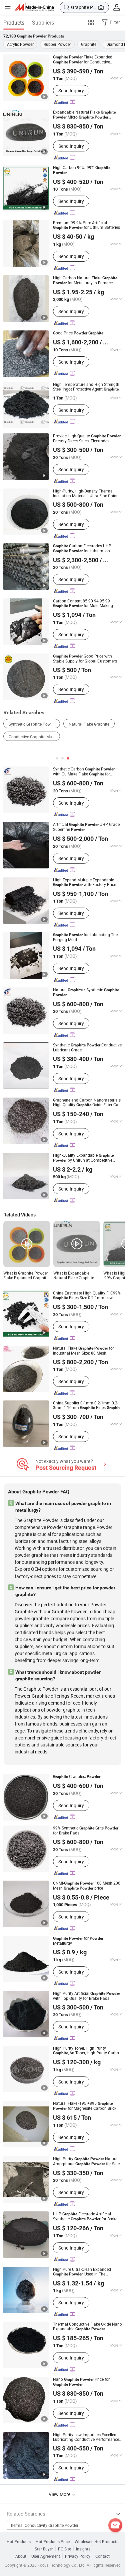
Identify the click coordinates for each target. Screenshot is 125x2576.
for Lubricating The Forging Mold (85, 937)
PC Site (64, 2549)
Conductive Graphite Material (34, 737)
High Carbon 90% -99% (82, 170)
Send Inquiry (71, 90)
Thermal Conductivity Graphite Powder (43, 2525)
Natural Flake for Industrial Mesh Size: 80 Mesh (83, 1350)
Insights (83, 2549)
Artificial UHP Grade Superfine (86, 827)
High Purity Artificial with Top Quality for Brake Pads (86, 1996)
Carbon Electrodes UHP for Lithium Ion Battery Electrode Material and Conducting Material (82, 548)
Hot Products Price (53, 2541)
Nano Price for (81, 2382)
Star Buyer (44, 2549)
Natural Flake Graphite (89, 724)
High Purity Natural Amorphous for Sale (86, 2161)
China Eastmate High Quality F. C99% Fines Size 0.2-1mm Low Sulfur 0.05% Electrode (87, 1295)
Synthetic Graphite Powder (32, 724)
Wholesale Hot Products (96, 2541)
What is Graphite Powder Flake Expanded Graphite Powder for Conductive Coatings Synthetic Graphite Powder (26, 1275)
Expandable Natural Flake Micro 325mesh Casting (84, 115)
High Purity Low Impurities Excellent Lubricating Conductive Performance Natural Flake (86, 2437)
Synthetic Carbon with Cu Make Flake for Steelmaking (84, 771)
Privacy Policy (78, 2556)
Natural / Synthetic (86, 992)
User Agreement (46, 2556)
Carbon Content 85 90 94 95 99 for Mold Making (83, 603)
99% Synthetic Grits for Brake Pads (86, 1830)
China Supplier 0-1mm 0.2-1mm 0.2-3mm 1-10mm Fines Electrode (87, 1405)
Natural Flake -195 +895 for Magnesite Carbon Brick (85, 2106)
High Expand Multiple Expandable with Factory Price (84, 882)
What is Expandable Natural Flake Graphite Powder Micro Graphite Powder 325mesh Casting (77, 1275)
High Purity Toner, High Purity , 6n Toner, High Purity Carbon (87, 2050)
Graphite (89, 44)
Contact (102, 2556)
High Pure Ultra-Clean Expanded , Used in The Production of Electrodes (82, 2272)
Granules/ (77, 1777)
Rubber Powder (57, 44)
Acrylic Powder (20, 44)
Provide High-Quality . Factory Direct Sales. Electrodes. (87, 438)
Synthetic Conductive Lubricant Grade (87, 1047)
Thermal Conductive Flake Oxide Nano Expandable (87, 2326)
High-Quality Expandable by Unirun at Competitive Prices (83, 1158)
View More (60, 2494)
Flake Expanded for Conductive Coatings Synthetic (85, 59)
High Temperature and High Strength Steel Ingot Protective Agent (86, 387)
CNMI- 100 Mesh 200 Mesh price (87, 1886)
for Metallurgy (78, 1941)
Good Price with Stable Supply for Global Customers (85, 658)
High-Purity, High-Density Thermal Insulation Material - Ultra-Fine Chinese (88, 493)
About (21, 2556)
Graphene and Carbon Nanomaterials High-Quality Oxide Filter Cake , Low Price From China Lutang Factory (88, 1102)
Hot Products (19, 2541)
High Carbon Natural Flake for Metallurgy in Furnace (85, 280)
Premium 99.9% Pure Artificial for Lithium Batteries (86, 225)
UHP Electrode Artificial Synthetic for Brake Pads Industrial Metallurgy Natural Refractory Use (85, 2216)
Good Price (78, 333)
